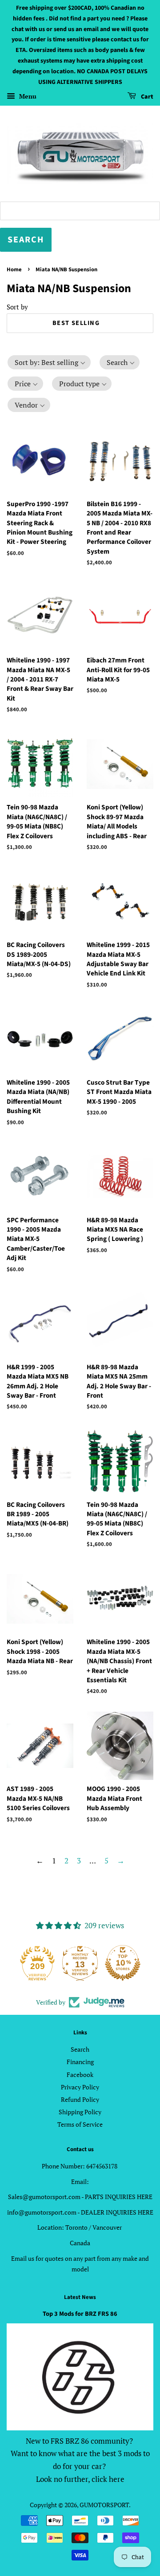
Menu (27, 97)
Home (14, 269)
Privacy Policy (80, 2087)
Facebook (80, 2075)
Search (80, 2049)
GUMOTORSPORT (104, 2505)
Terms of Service (80, 2124)
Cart (146, 97)
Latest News (80, 2297)
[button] (49, 362)
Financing (80, 2062)
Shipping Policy (80, 2112)
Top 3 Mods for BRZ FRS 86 (80, 2314)
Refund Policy (80, 2099)
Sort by (17, 307)
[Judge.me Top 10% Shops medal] (123, 1963)
